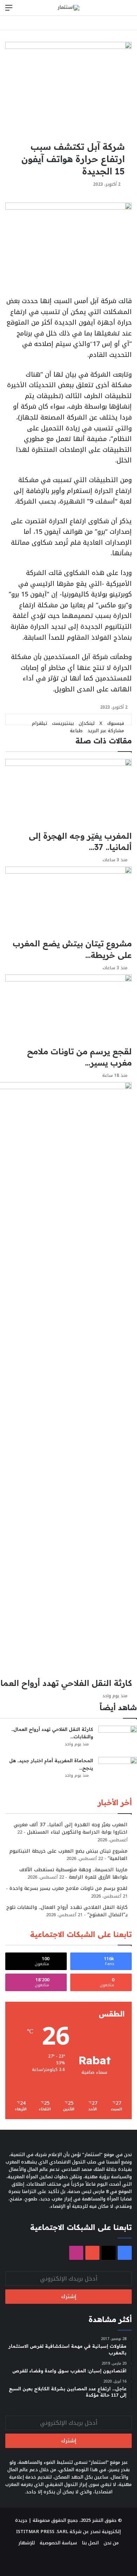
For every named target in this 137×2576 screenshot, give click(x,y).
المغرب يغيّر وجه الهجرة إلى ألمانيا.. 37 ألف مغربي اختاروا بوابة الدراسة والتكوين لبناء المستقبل (71, 1828)
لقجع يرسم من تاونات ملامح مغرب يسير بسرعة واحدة (68, 1888)
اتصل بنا (90, 2543)
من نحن (111, 2543)
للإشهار (27, 2543)
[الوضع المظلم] (116, 10)
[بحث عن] (128, 10)
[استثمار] (68, 8)
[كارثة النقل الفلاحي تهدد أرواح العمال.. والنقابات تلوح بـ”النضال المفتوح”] (118, 1739)
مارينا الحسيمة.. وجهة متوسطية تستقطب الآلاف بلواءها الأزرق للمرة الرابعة (73, 1873)
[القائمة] (9, 10)
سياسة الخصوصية (58, 2543)
